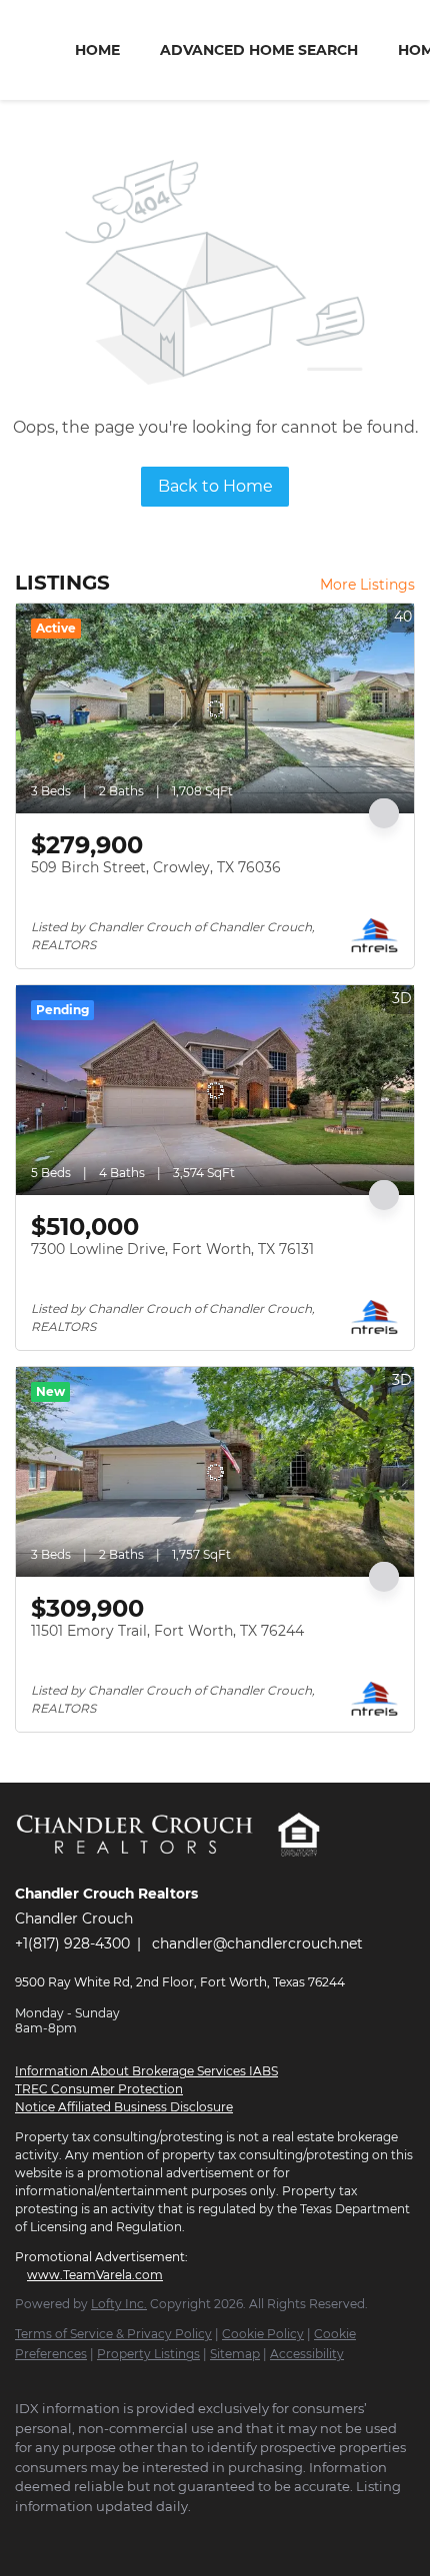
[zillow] (65, 2536)
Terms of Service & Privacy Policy (113, 2334)
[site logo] (146, 1866)
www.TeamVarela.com (95, 2275)
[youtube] (105, 2536)
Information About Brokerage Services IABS (146, 2071)
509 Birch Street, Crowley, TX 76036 (156, 867)
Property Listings (148, 2354)
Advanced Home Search (259, 50)
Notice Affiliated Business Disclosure (124, 2107)
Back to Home (215, 486)
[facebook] (25, 2536)
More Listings (367, 585)
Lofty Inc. (119, 2304)
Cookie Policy (263, 2334)
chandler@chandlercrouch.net (257, 1943)
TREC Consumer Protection (99, 2089)
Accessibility (307, 2354)
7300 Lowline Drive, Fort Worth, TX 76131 (172, 1249)
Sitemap (235, 2354)
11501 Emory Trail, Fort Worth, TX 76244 (167, 1631)
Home (97, 50)
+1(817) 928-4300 (72, 1943)
